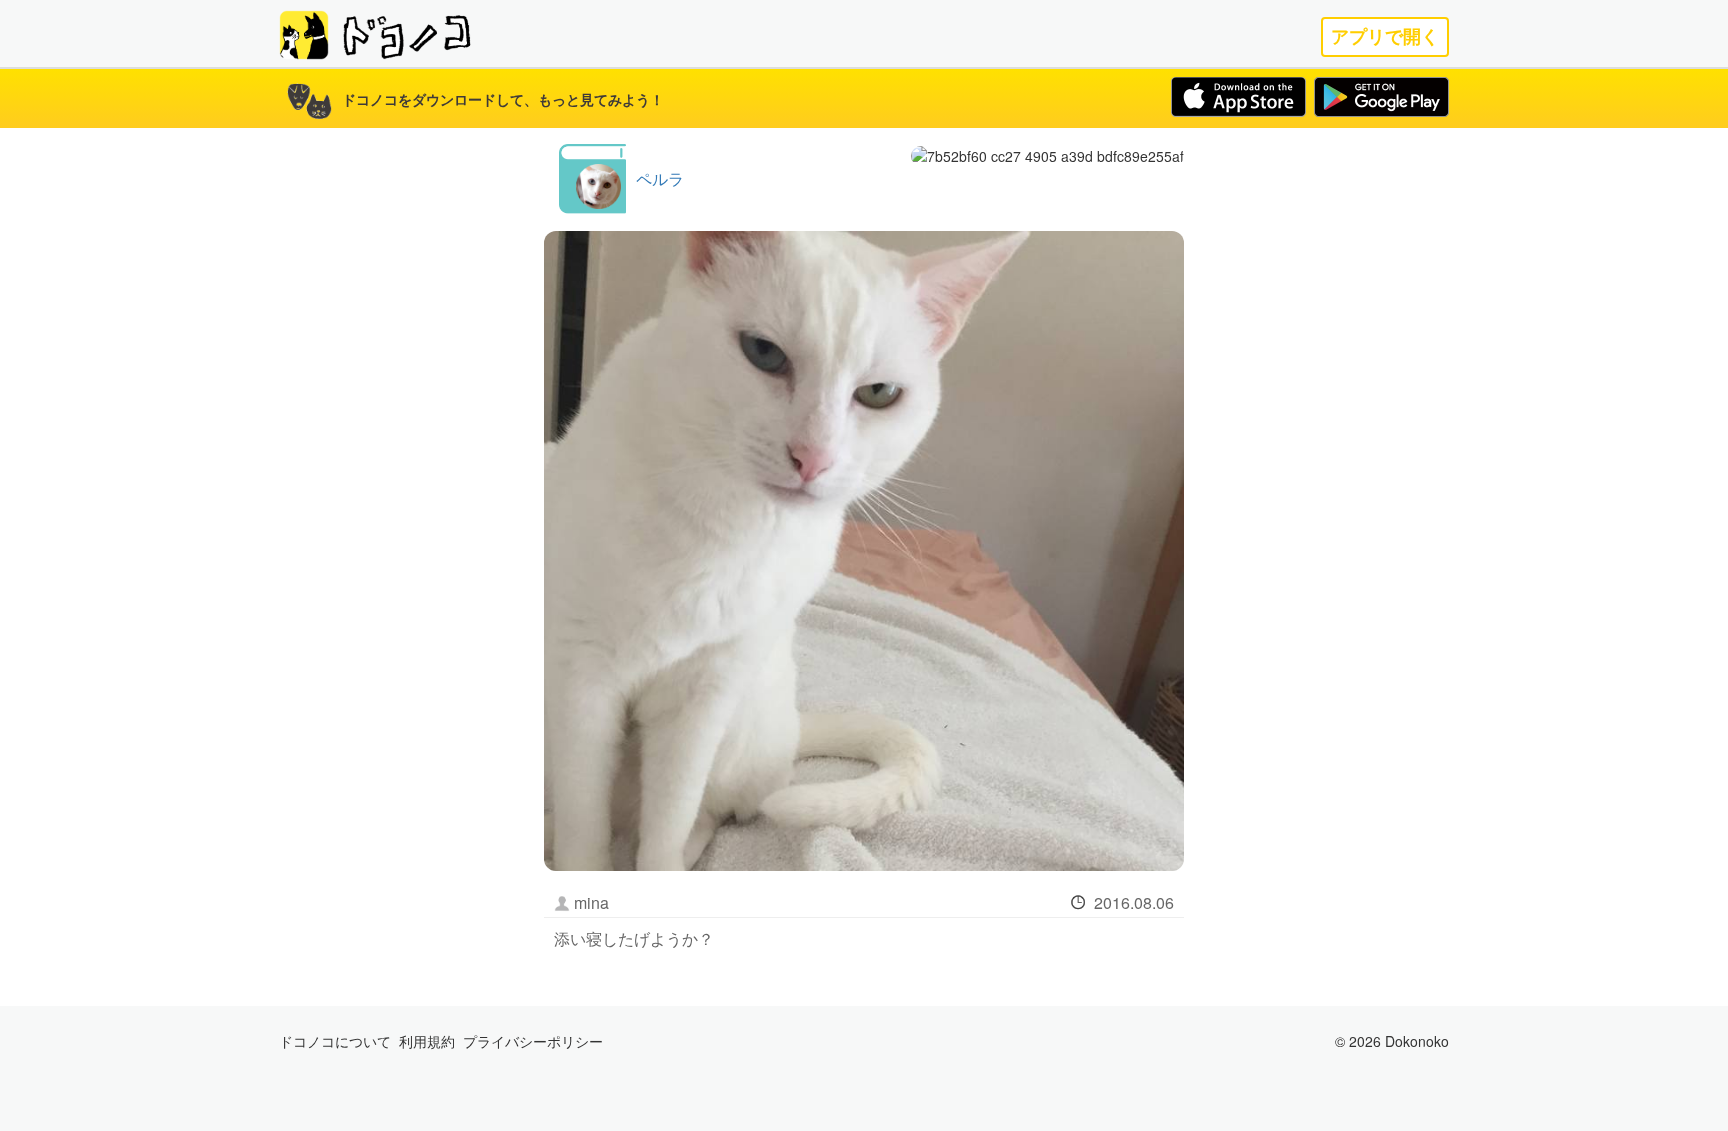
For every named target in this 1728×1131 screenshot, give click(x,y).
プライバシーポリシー (533, 1041)
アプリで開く (1385, 36)
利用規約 (427, 1041)
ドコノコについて (335, 1041)
